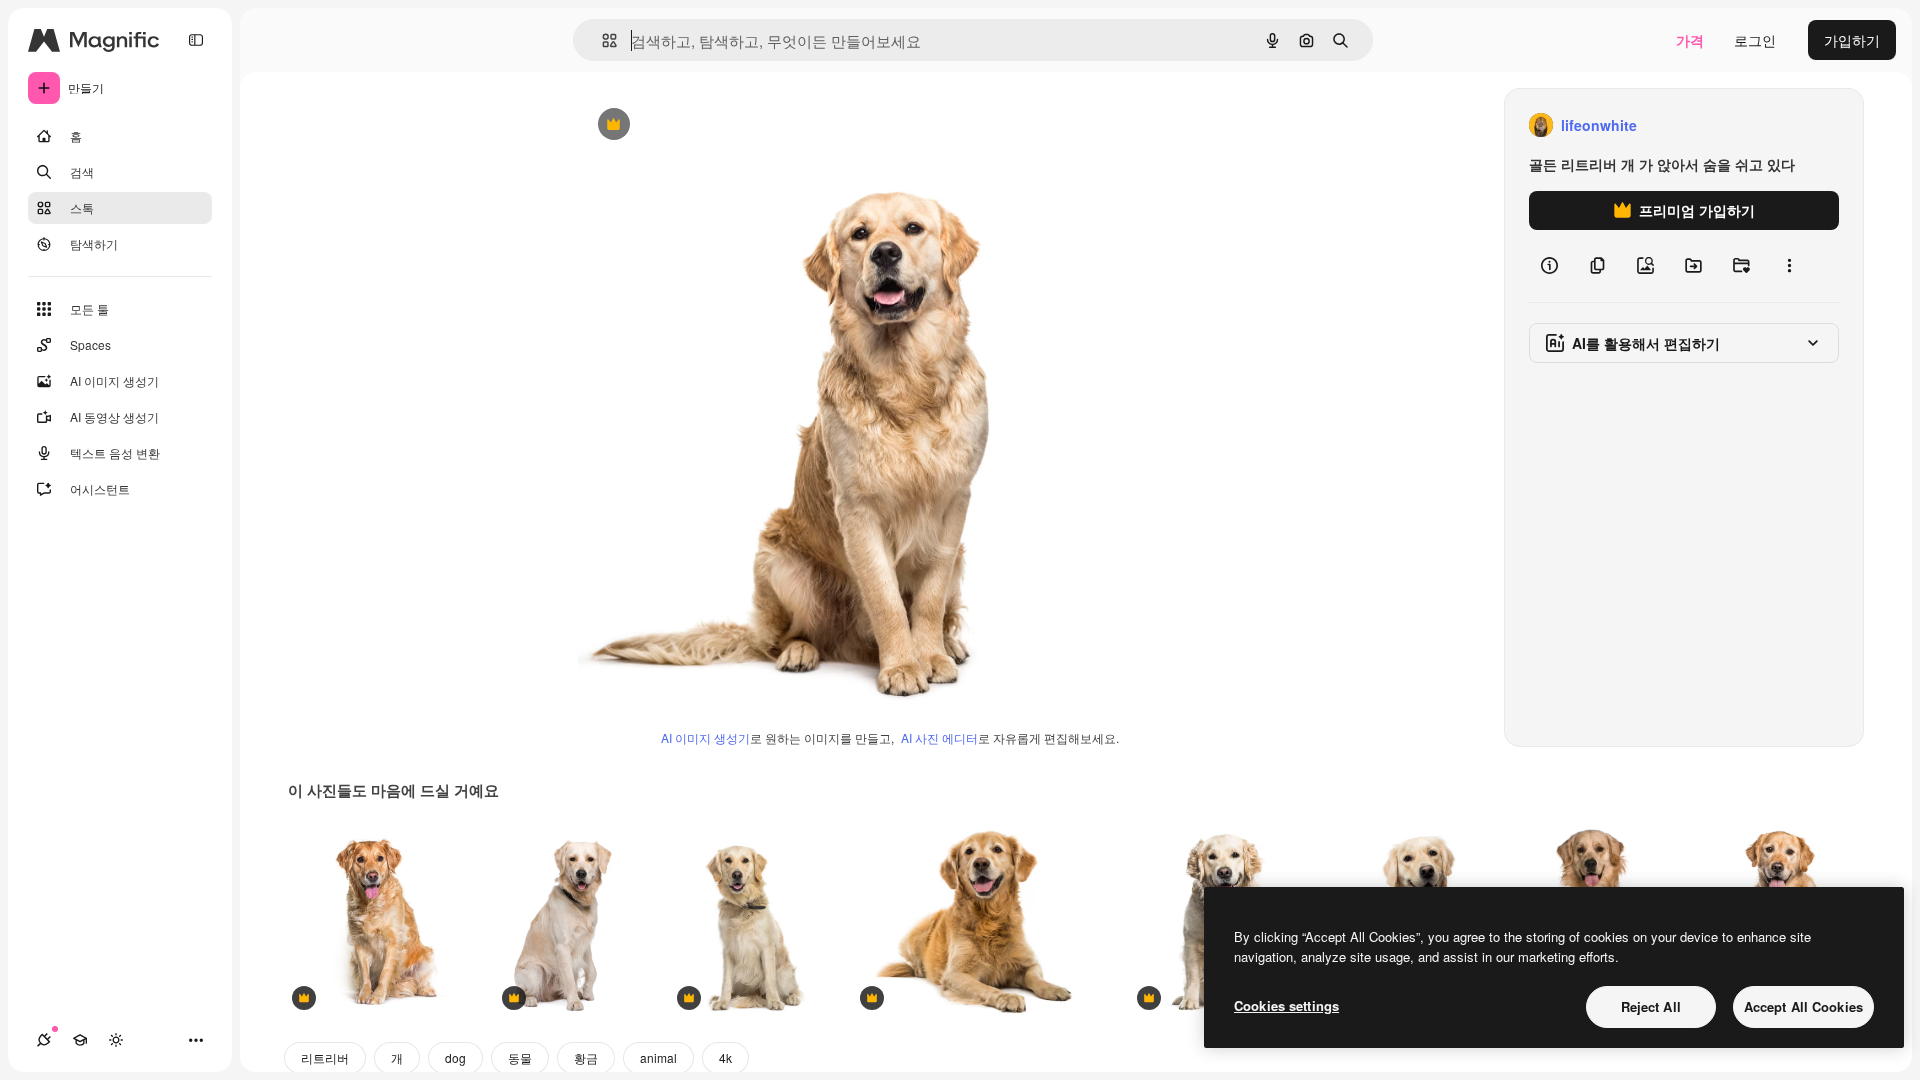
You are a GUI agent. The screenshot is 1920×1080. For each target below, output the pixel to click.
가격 (1690, 40)
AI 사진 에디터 (939, 737)
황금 (586, 1057)
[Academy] (80, 1040)
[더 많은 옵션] (1789, 266)
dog (455, 1057)
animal (658, 1057)
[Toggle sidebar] (196, 40)
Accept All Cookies (1803, 1006)
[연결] (44, 1040)
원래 (693, 125)
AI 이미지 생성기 (705, 737)
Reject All (1651, 1006)
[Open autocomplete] (601, 40)
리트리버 (325, 1057)
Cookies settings (1286, 1005)
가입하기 (1852, 40)
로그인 (1755, 40)
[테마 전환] (116, 1040)
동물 (520, 1057)
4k (725, 1057)
